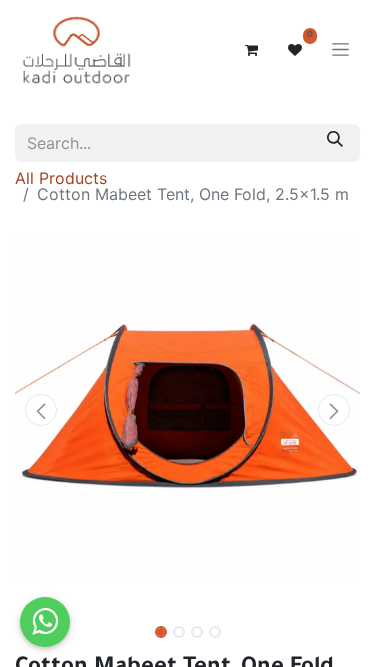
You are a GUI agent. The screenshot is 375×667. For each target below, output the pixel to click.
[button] (41, 410)
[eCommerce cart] (251, 50)
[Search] (335, 143)
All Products (61, 178)
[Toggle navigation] (340, 50)
